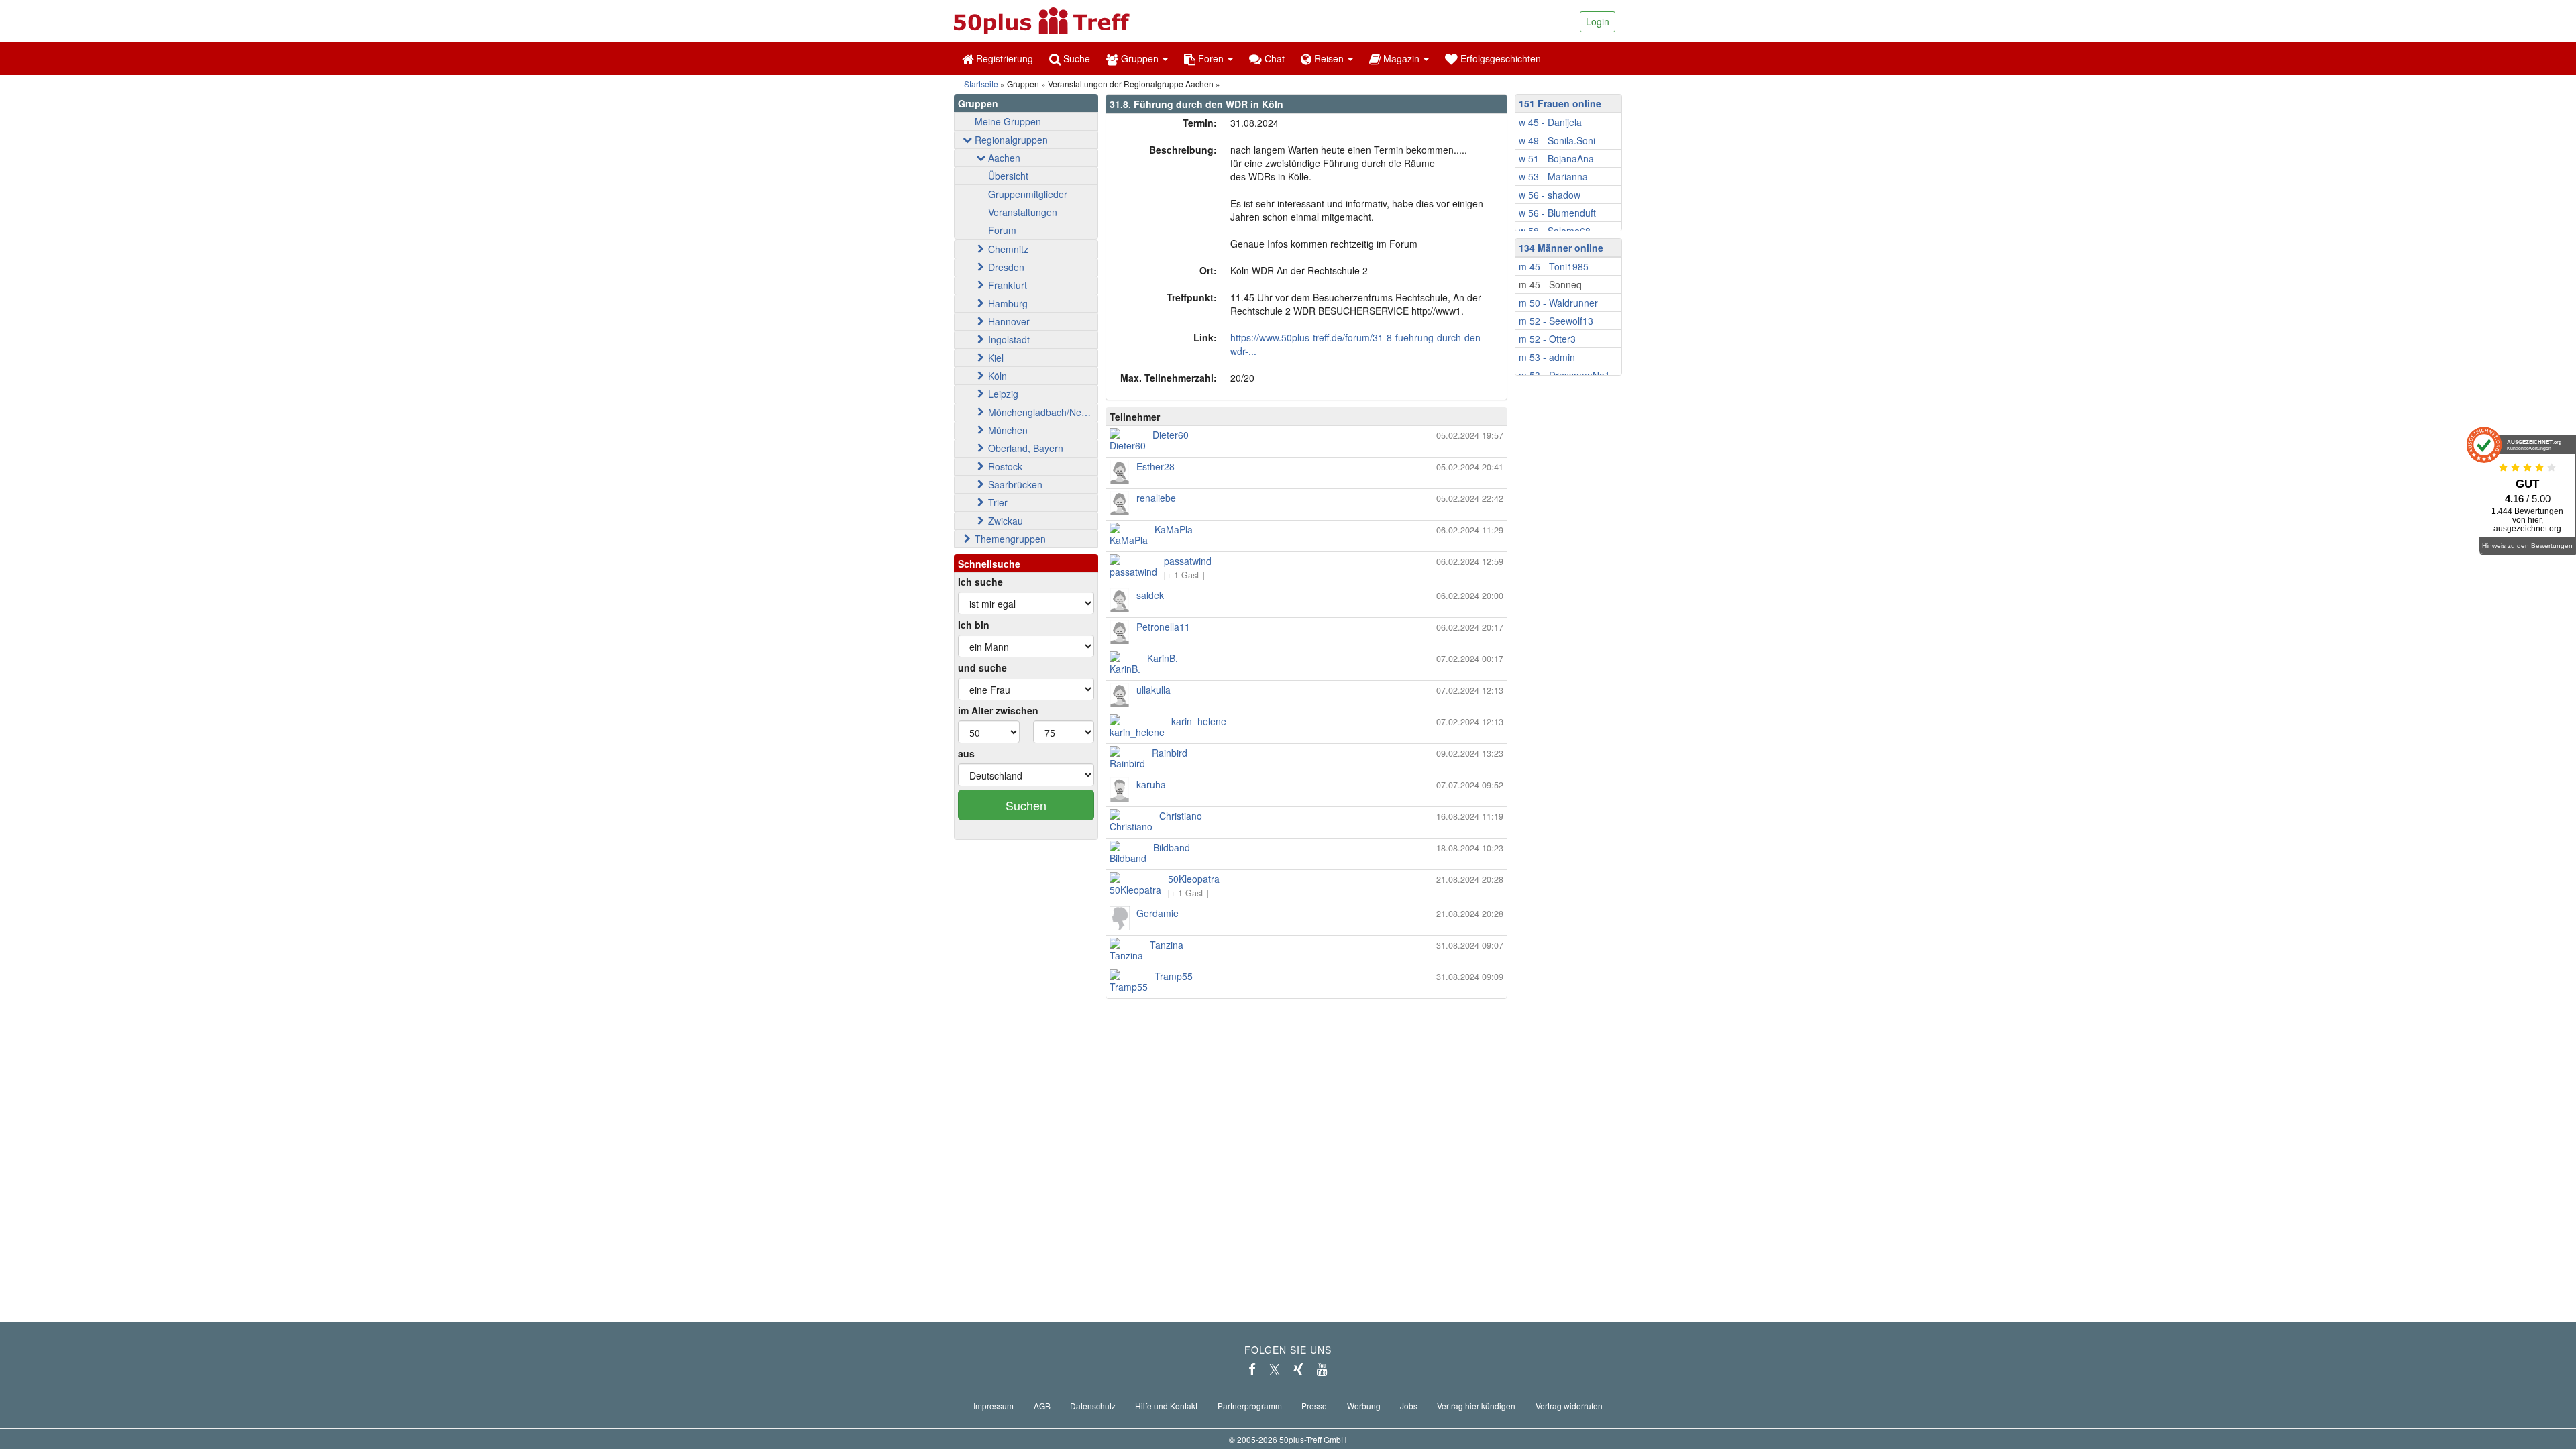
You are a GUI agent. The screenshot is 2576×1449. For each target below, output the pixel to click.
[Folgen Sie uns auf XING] (1298, 1369)
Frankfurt (1008, 285)
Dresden (1006, 267)
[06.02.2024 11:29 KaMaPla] (1306, 543)
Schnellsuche (989, 563)
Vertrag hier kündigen (1476, 1406)
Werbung (1364, 1406)
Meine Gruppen (1008, 121)
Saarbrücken (1015, 484)
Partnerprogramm (1250, 1406)
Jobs (1409, 1406)
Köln (998, 376)
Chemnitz (1008, 249)
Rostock (1005, 466)
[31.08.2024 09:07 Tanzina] (1306, 958)
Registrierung (1003, 58)
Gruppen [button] (1140, 58)
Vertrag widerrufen (1569, 1406)
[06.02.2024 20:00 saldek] (1306, 608)
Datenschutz (1093, 1406)
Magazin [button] (1401, 58)
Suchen (1026, 805)
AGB (1042, 1406)
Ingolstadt (1009, 339)
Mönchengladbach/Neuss (1042, 412)
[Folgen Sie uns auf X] (1275, 1369)
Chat (1273, 58)
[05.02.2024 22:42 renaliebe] (1306, 511)
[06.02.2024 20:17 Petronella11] (1306, 640)
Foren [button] (1211, 58)
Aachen (1004, 158)
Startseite (981, 84)
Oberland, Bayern (1026, 448)
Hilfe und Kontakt (1166, 1406)
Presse (1314, 1406)
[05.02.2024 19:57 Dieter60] (1306, 448)
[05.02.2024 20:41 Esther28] (1306, 480)
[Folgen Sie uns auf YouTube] (1322, 1369)
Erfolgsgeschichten (1499, 58)
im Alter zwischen (998, 710)
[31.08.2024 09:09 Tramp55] (1306, 989)
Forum (1002, 230)
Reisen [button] (1329, 58)
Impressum (994, 1406)
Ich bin (974, 625)
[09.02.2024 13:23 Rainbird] (1306, 766)
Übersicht (1008, 176)
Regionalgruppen (1011, 140)
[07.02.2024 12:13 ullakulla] (1306, 703)
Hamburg (1008, 303)
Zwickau (1006, 521)
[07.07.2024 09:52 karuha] (1306, 798)
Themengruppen (1010, 539)
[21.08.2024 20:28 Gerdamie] (1306, 926)
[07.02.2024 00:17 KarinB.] (1306, 672)
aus (966, 753)
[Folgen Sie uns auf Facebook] (1252, 1369)
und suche (982, 667)
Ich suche (980, 582)
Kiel (996, 358)
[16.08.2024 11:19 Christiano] (1306, 829)
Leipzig (1003, 394)
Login (1598, 21)
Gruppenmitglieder (1028, 194)
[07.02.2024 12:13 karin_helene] (1306, 735)
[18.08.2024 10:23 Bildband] (1306, 861)
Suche (1075, 58)
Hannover (1009, 321)
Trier (998, 502)
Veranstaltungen (1023, 212)
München (1008, 430)
